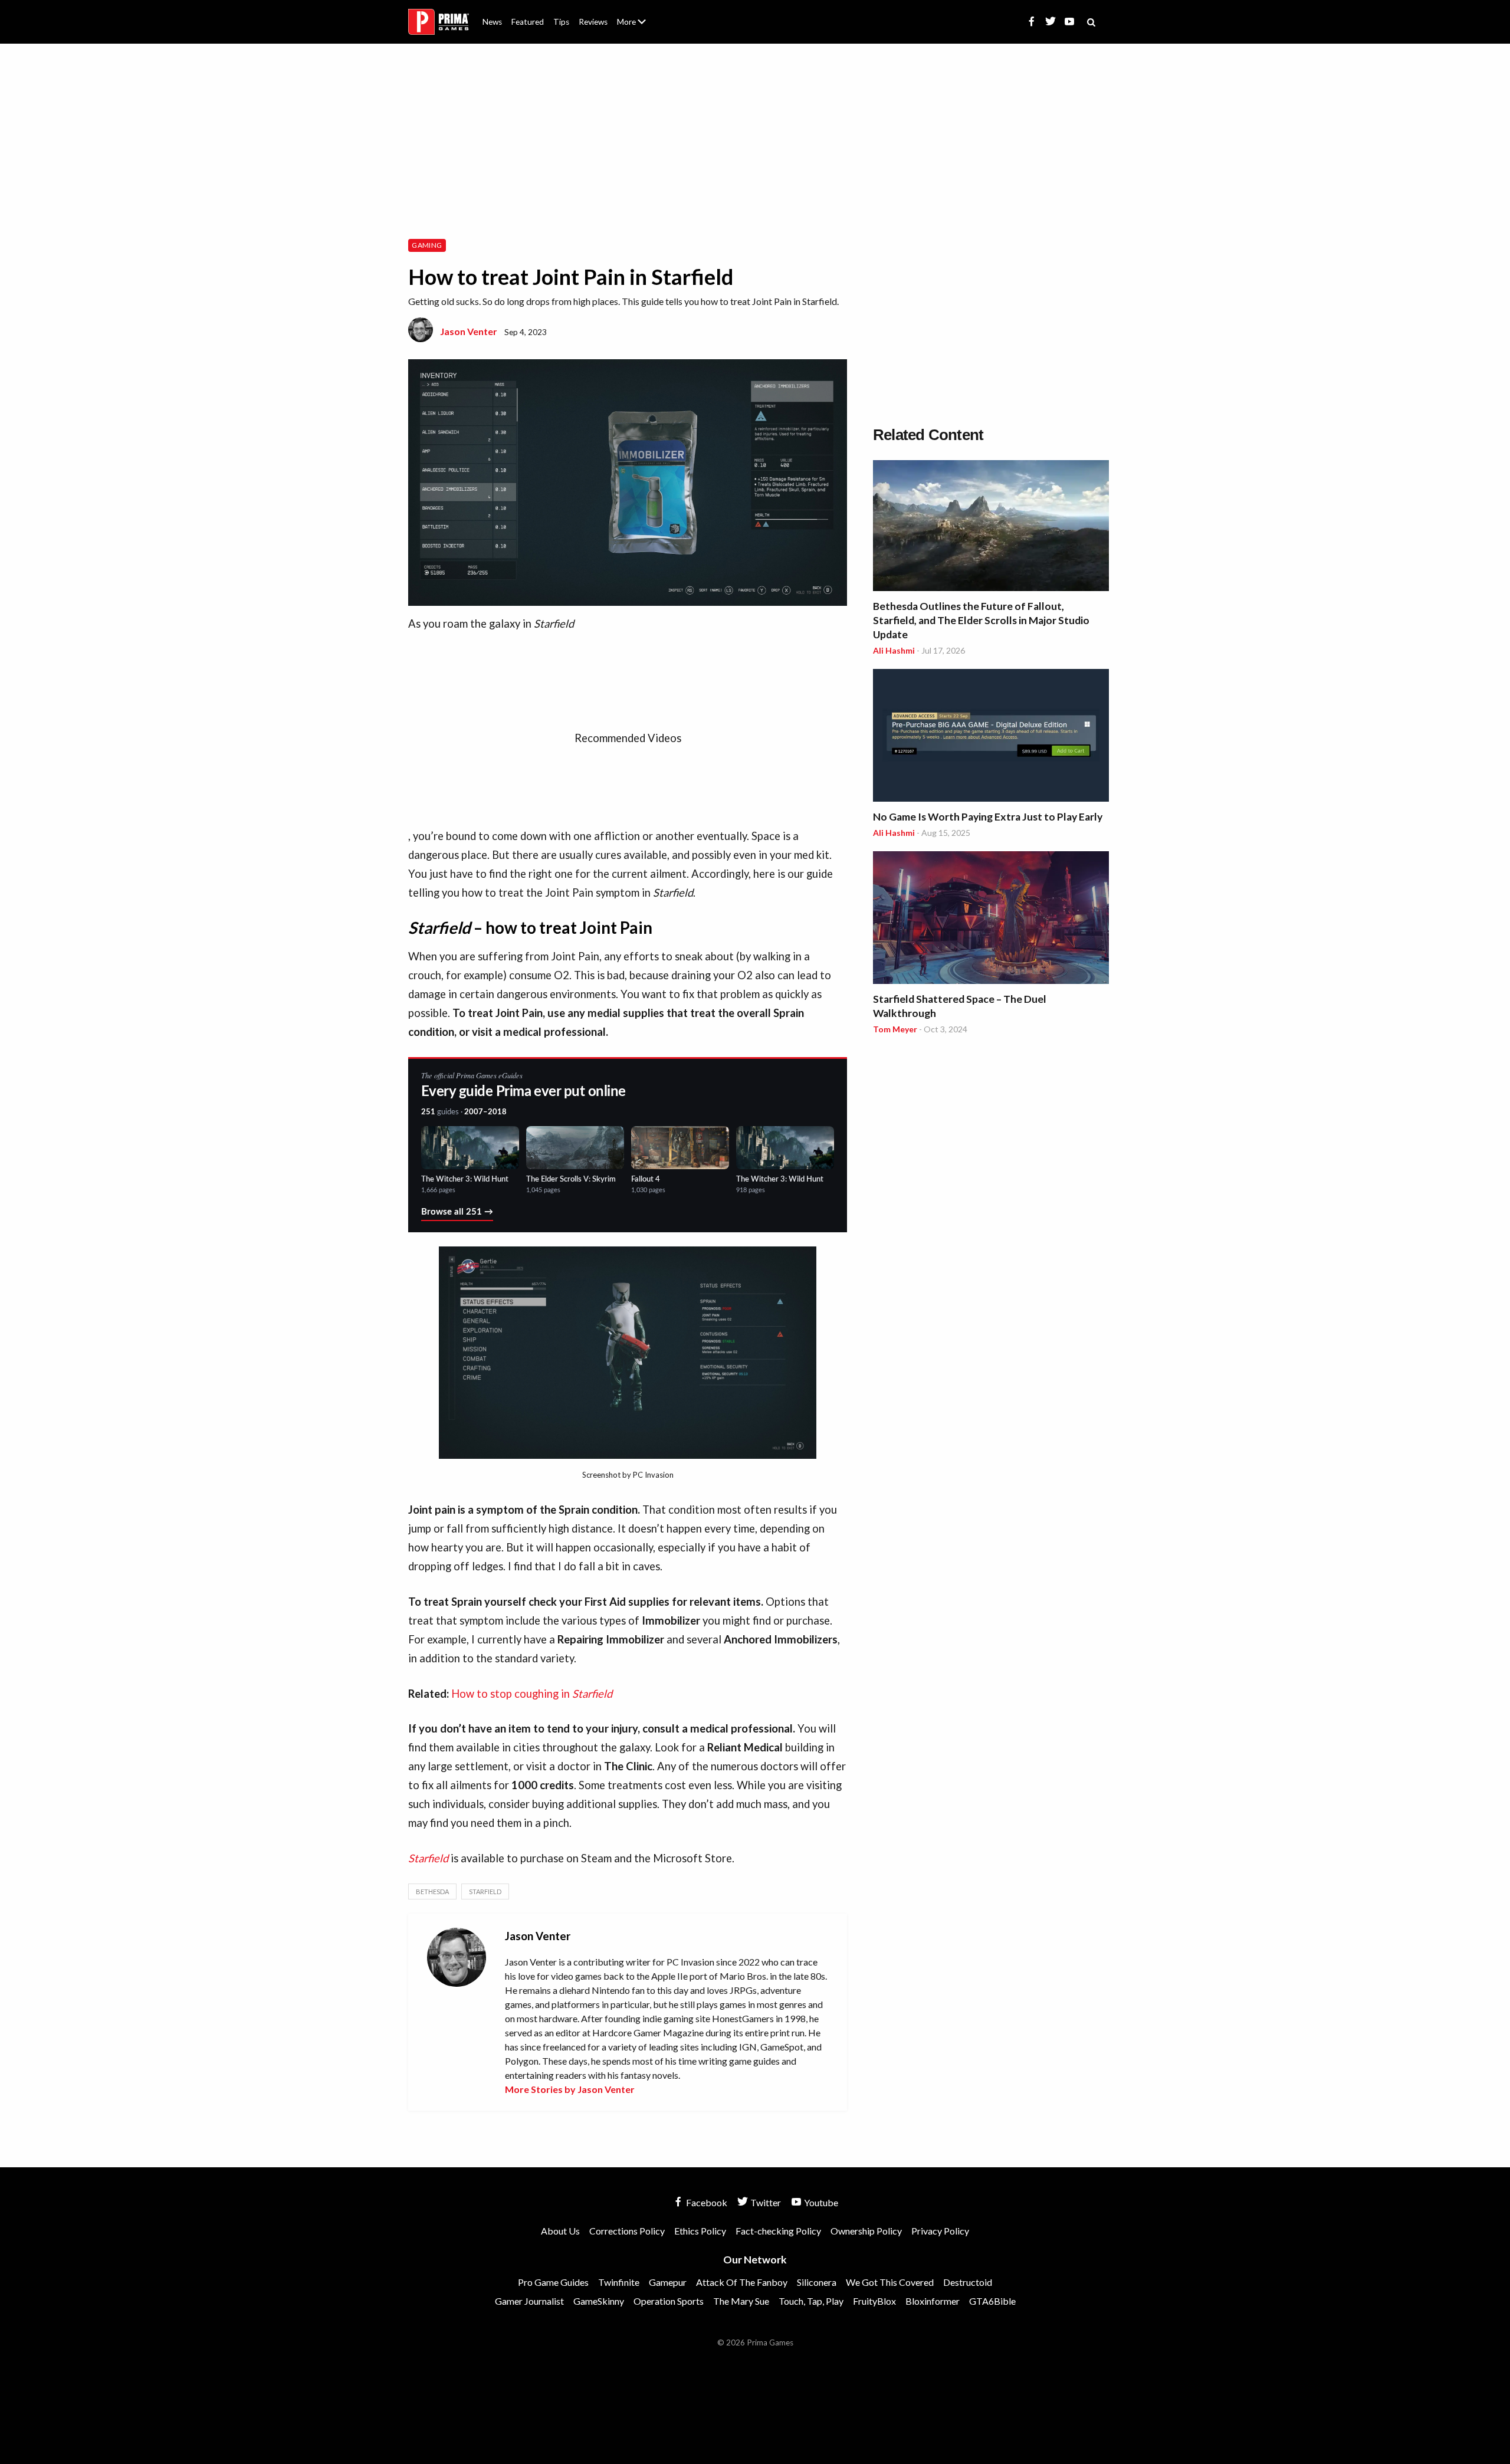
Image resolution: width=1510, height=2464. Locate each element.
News (492, 22)
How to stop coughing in (532, 1694)
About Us (634, 15)
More (638, 27)
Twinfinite (619, 2282)
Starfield (485, 1892)
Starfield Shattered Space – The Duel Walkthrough (960, 1006)
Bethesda (432, 1892)
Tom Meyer (895, 1029)
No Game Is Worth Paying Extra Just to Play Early (988, 817)
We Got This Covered (890, 2282)
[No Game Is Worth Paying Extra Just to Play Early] (991, 737)
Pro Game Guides (553, 2282)
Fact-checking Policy (778, 2231)
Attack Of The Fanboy (742, 2282)
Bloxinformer (933, 2301)
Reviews (593, 22)
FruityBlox (874, 2301)
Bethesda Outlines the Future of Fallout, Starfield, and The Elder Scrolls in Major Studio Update (981, 620)
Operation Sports (669, 2301)
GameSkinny (599, 2301)
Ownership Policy (866, 2231)
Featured (528, 22)
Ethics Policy (700, 2231)
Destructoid (968, 2282)
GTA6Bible (992, 2301)
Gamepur (668, 2282)
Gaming (427, 245)
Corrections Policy (627, 2231)
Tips (561, 22)
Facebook (706, 2202)
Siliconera (817, 2282)
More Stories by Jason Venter (570, 2089)
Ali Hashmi (894, 650)
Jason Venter (469, 331)
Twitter (765, 2202)
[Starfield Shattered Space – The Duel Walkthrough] (991, 919)
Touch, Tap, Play (811, 2301)
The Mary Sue (741, 2301)
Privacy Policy (940, 2231)
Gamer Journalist (529, 2301)
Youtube (820, 2202)
